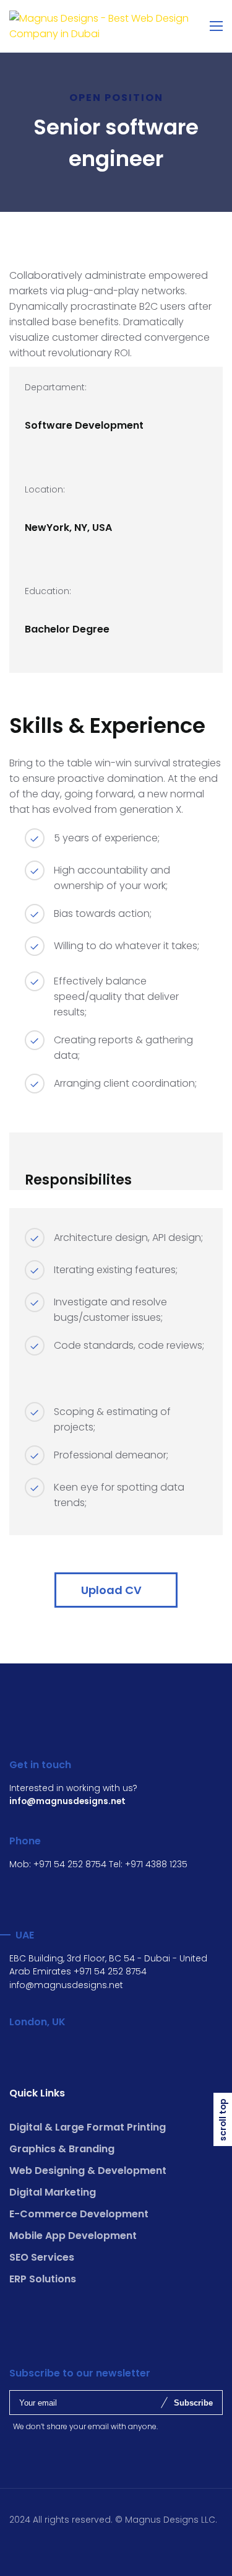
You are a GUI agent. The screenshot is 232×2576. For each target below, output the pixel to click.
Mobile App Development (73, 2236)
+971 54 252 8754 (70, 1864)
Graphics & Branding (62, 2149)
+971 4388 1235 (156, 1864)
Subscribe (193, 2403)
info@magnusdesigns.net (66, 1985)
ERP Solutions (43, 2279)
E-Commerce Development (79, 2214)
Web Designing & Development (88, 2171)
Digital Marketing (53, 2192)
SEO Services (42, 2257)
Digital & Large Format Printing (88, 2127)
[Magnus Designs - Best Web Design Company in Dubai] (116, 26)
